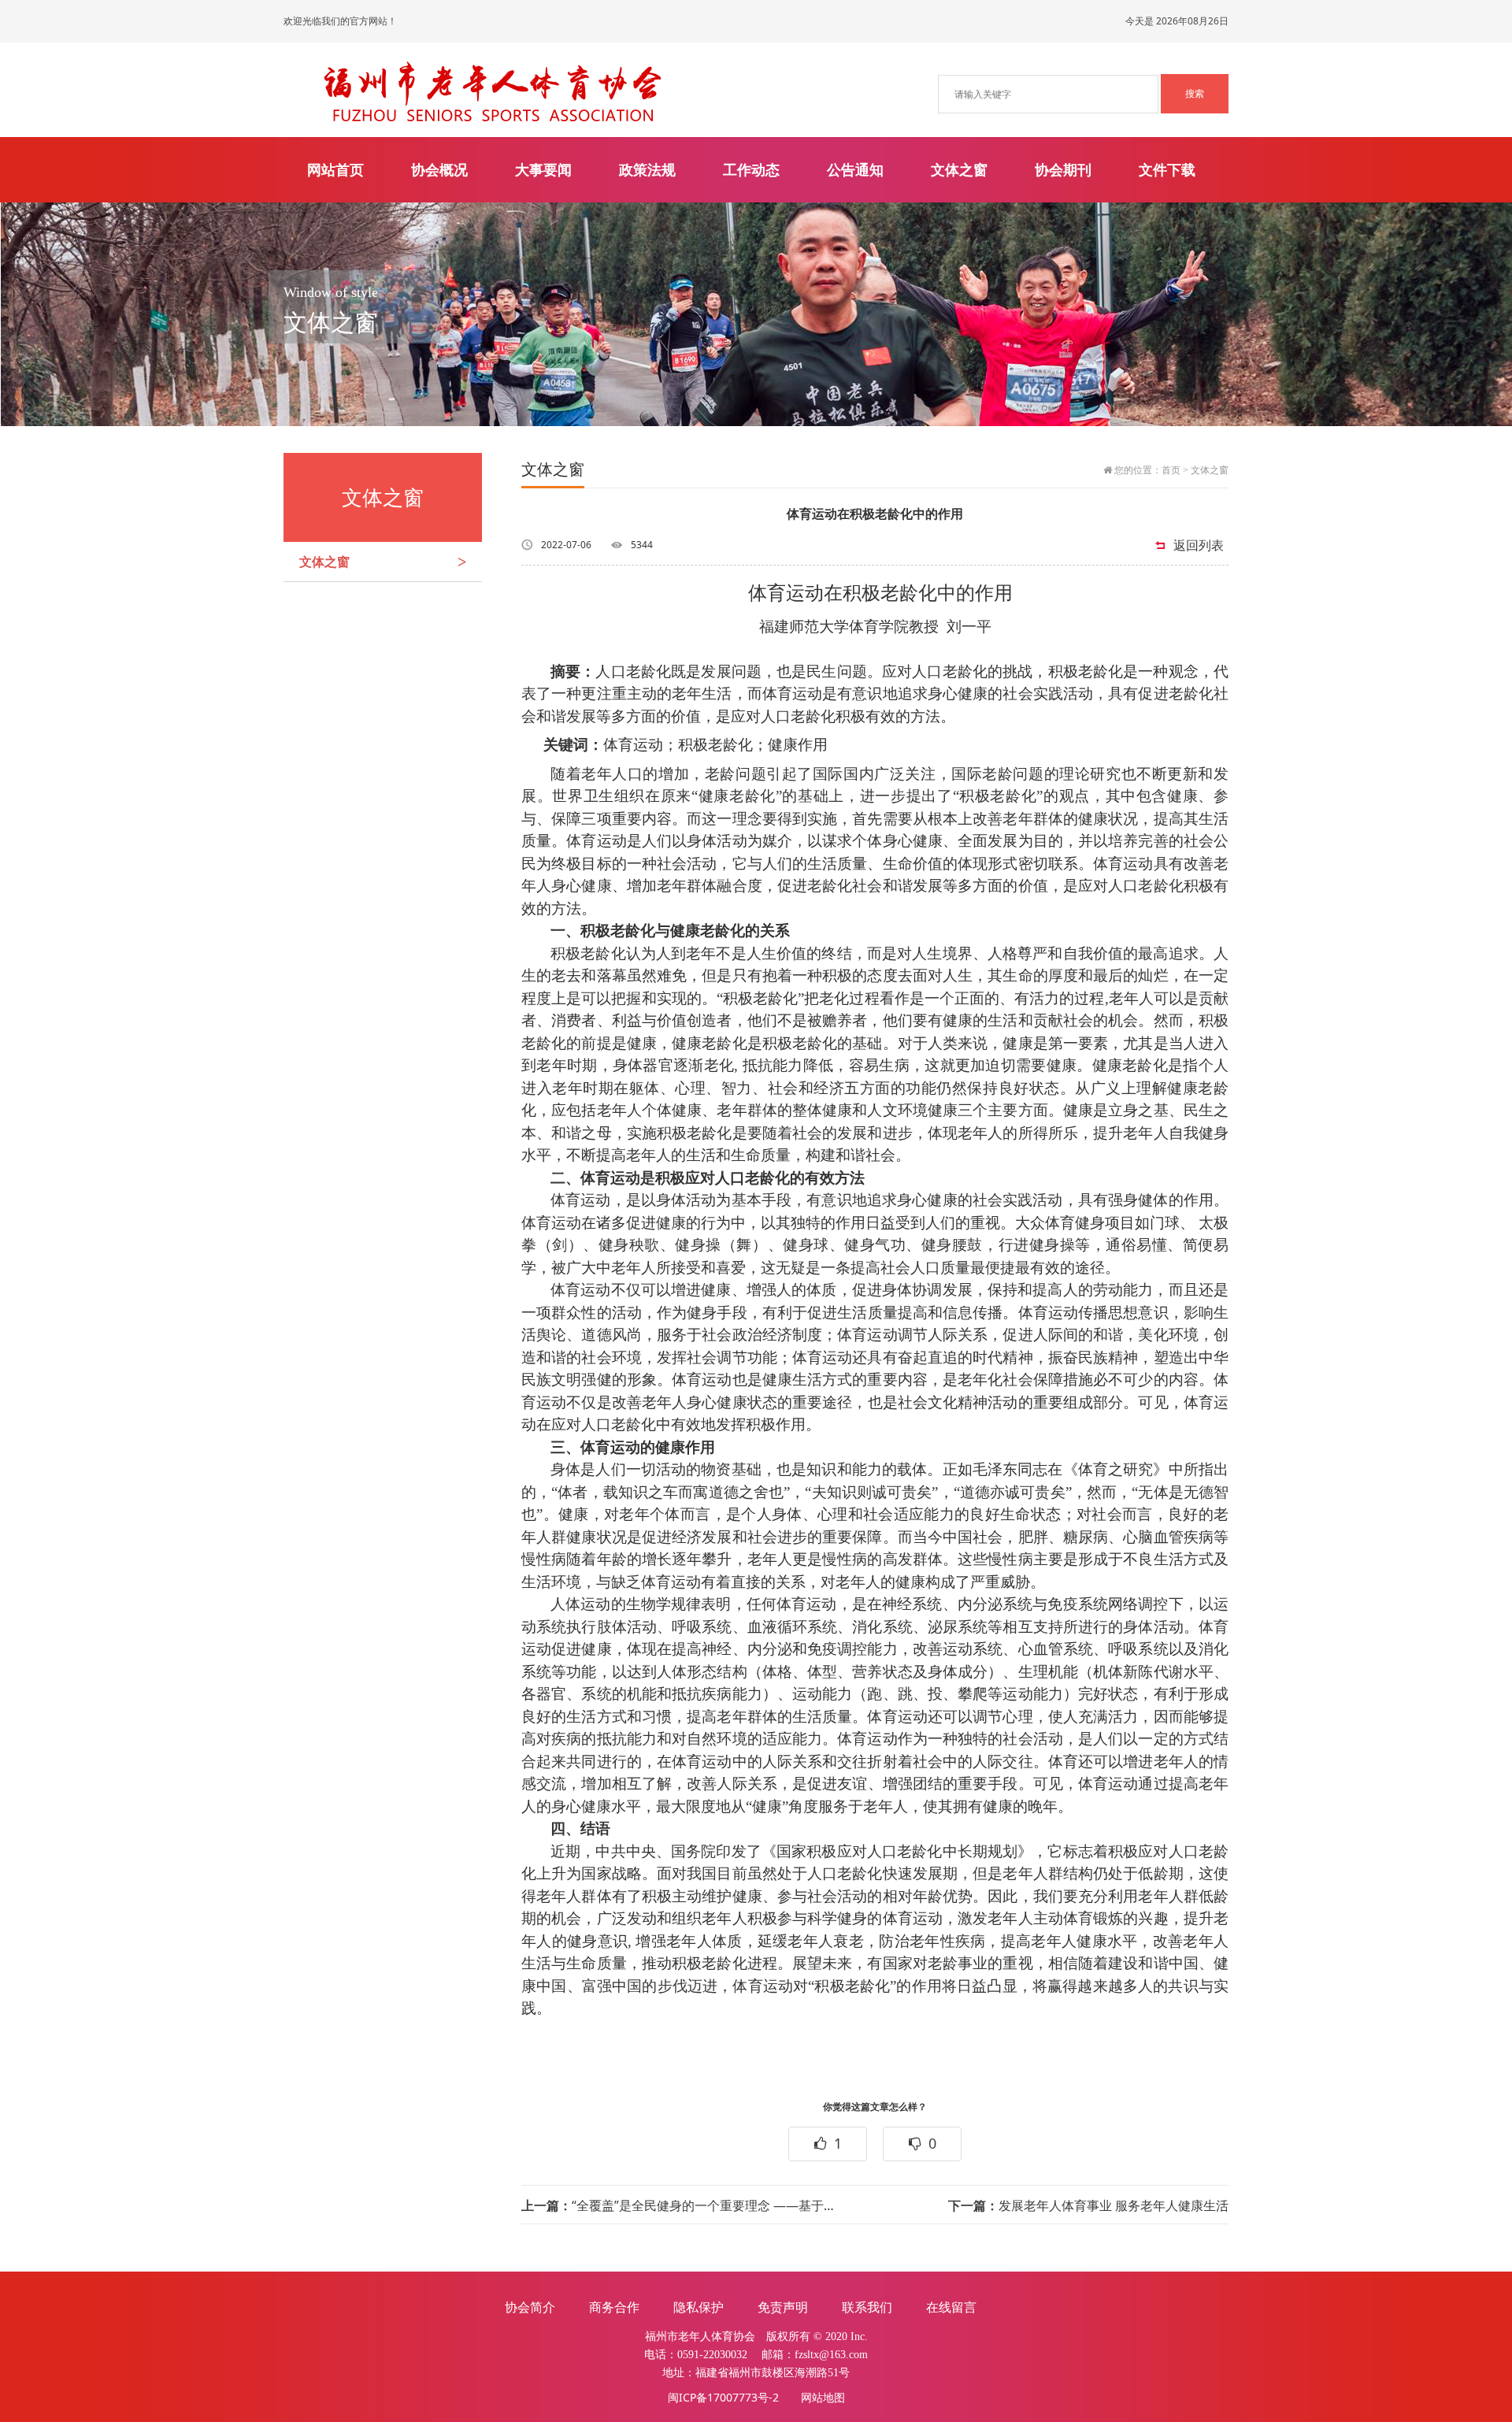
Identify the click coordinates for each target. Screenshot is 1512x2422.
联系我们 (867, 2307)
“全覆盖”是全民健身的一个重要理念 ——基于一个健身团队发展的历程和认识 (680, 2205)
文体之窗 (959, 169)
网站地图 (823, 2397)
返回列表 (1199, 545)
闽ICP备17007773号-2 (723, 2397)
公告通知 (855, 169)
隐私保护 (699, 2307)
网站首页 (335, 169)
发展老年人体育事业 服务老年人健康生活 (1088, 2205)
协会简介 (530, 2307)
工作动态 (751, 169)
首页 (1171, 470)
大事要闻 (543, 169)
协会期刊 (1063, 169)
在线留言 (951, 2307)
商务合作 (614, 2307)
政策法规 (647, 169)
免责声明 (783, 2307)
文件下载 (1167, 169)
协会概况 (439, 169)
